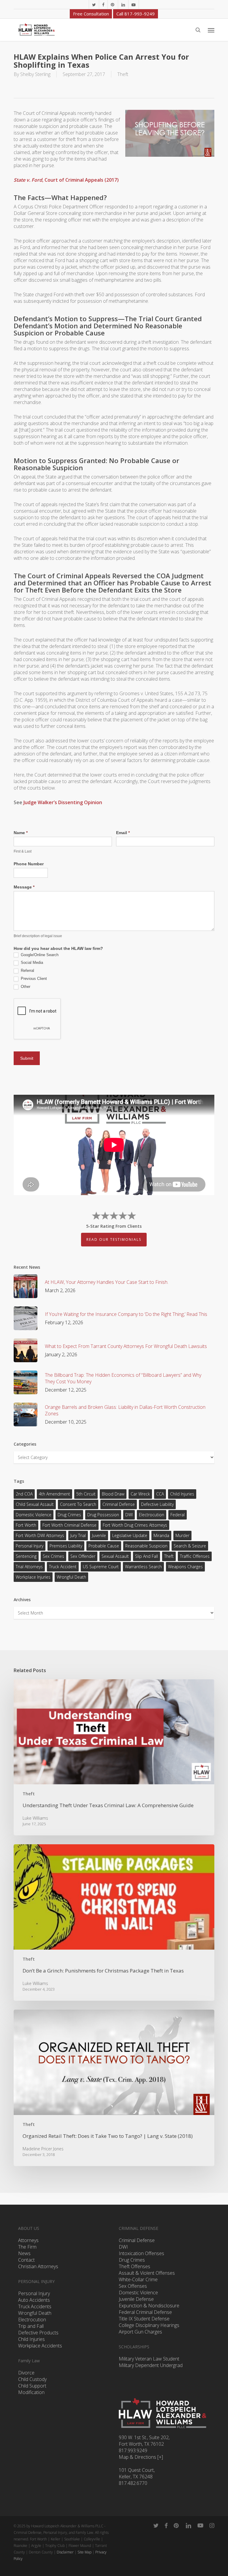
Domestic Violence (34, 1515)
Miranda (161, 1535)
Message (24, 887)
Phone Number (29, 864)
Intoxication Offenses (141, 2253)
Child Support (32, 2386)
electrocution (152, 1515)
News (24, 2253)
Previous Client (33, 979)
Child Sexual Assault (35, 1504)
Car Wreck (140, 1494)
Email (123, 833)
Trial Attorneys (29, 1567)
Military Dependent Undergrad (151, 2365)
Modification (31, 2392)
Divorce (26, 2373)
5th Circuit (86, 1494)
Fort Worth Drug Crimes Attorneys (135, 1525)
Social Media (31, 963)
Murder (182, 1535)
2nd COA (24, 1494)
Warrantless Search (143, 1567)
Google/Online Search (39, 955)
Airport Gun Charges (140, 2332)
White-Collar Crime (138, 2279)
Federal (178, 1515)
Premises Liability (66, 1546)
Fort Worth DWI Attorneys (40, 1535)
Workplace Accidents (40, 2346)
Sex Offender (83, 1556)
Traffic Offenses (195, 1556)
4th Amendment (54, 1494)
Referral (27, 971)
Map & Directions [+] (141, 2457)
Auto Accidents (34, 2300)
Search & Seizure (190, 1546)
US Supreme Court (101, 1567)
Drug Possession (103, 1515)
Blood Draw (113, 1494)
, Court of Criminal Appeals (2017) (66, 180)
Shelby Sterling (35, 74)
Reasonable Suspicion (146, 1546)
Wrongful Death (71, 1577)
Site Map (84, 2552)
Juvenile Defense (136, 2299)
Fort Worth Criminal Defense (69, 1525)
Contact (26, 2260)
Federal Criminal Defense (145, 2312)
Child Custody (32, 2379)
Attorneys (28, 2240)
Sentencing (26, 1556)
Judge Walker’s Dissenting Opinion (63, 802)
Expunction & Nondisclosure (149, 2306)
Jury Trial (78, 1535)
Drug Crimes (69, 1515)
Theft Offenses (134, 2266)
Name (21, 833)
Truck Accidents (35, 2306)
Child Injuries (182, 1494)
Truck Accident (63, 1567)
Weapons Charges (185, 1567)
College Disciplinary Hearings (149, 2325)
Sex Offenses (133, 2286)
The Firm (27, 2247)
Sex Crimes (53, 1556)
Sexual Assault (115, 1556)
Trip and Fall (31, 2326)
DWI (129, 1515)
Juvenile (99, 1535)
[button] (211, 30)
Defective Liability (157, 1504)
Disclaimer (65, 2552)
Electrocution (32, 2320)
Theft (123, 74)
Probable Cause (104, 1546)
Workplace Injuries (33, 1577)
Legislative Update (130, 1535)
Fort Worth (26, 1525)
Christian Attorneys (38, 2266)
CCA (160, 1494)
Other (25, 987)
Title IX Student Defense (144, 2319)
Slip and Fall (147, 1556)
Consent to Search (78, 1504)
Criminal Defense (119, 1504)
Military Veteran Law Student (149, 2359)
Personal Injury (30, 1546)
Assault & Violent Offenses (147, 2273)
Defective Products (38, 2333)
